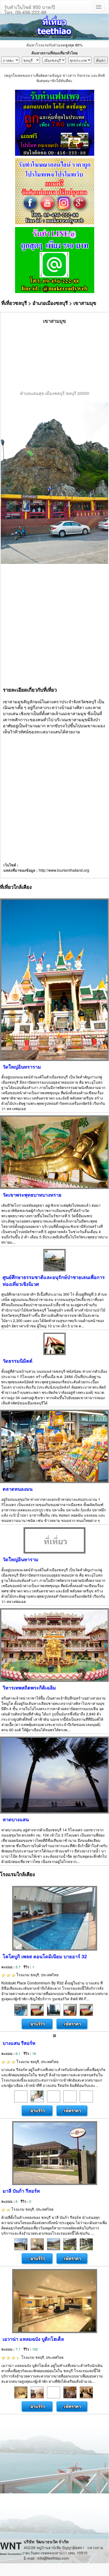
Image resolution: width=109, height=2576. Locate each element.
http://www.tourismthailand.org (64, 870)
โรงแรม (37, 1975)
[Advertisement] (55, 357)
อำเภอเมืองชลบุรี (50, 303)
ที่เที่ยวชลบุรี (14, 303)
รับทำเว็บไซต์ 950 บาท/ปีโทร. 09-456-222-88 (30, 8)
